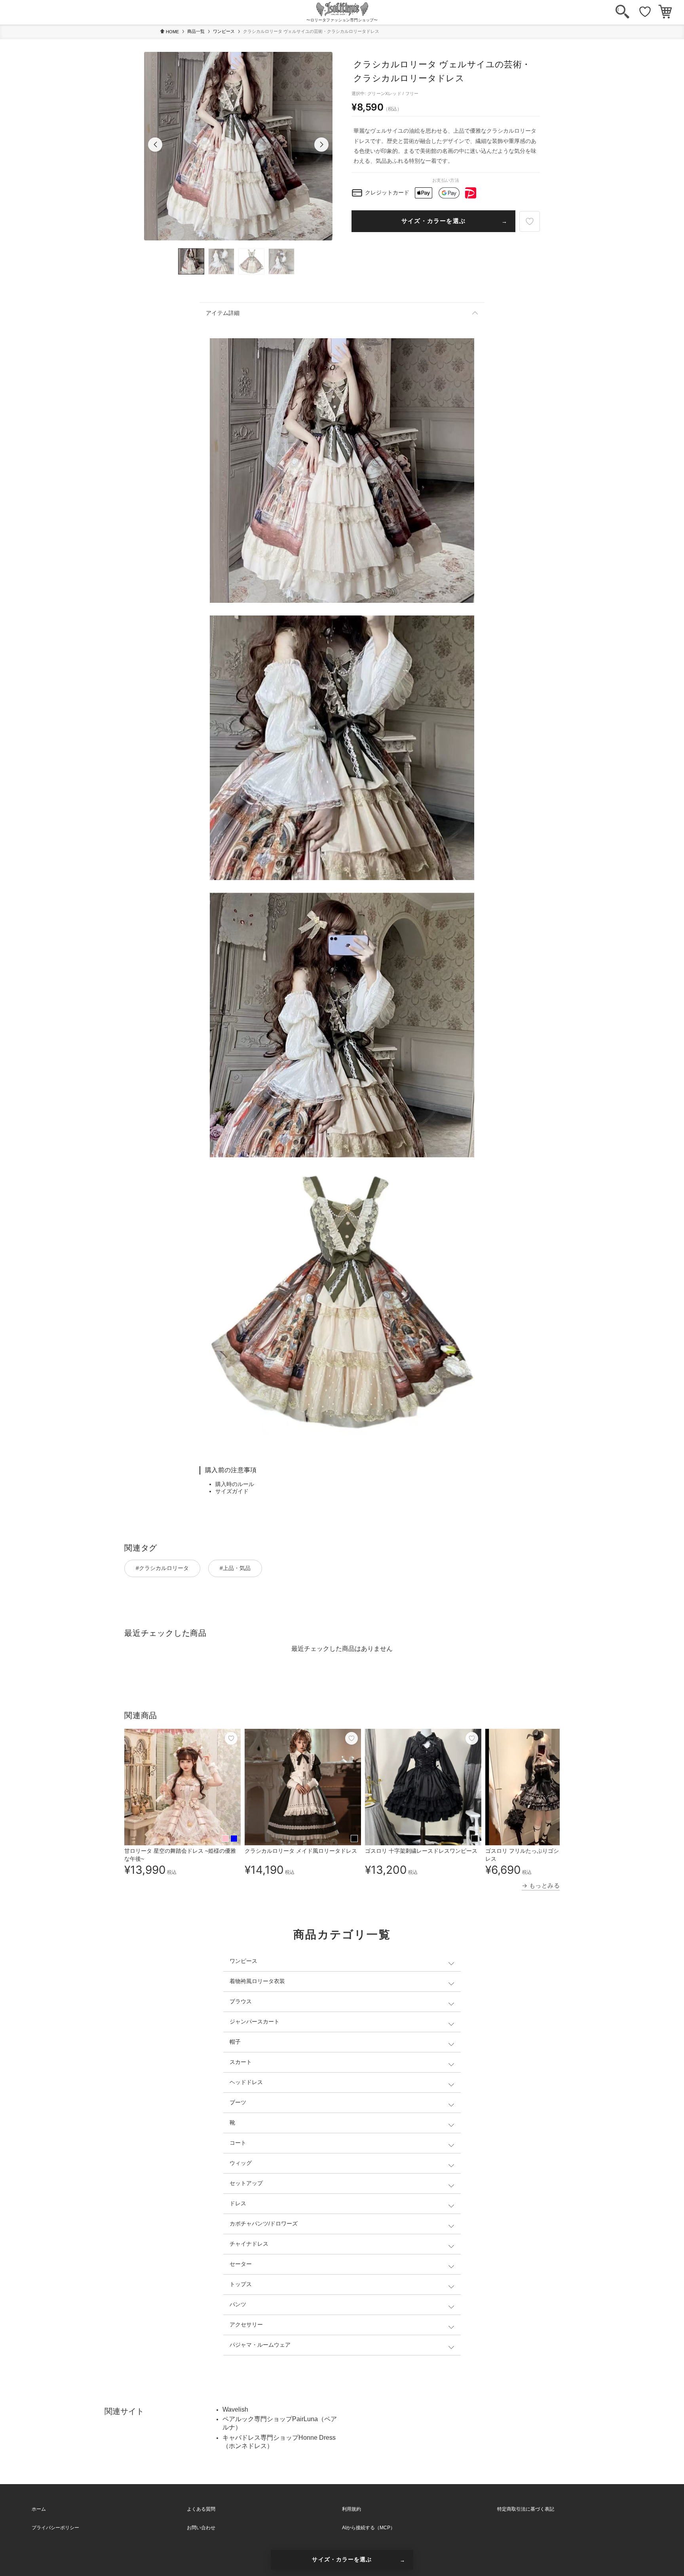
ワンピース (224, 31)
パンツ (238, 2304)
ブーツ (238, 2102)
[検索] (622, 12)
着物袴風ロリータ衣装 (257, 1981)
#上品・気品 (235, 1568)
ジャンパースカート (255, 2022)
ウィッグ (241, 2163)
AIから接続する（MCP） (369, 2528)
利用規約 (351, 2509)
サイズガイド (232, 1491)
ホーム (39, 2509)
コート (238, 2143)
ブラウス (241, 2001)
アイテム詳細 (223, 313)
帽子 (235, 2042)
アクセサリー (246, 2324)
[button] (155, 145)
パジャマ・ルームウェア (260, 2345)
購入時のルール (235, 1484)
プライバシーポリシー (55, 2528)
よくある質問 (201, 2509)
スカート (241, 2062)
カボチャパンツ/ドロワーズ (264, 2224)
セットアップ (246, 2183)
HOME (172, 32)
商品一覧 (196, 31)
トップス (241, 2284)
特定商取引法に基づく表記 (526, 2509)
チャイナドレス (249, 2244)
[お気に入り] (645, 12)
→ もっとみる (541, 1885)
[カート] (665, 12)
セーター (241, 2264)
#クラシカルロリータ (162, 1568)
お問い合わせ (201, 2528)
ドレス (238, 2203)
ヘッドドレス (246, 2082)
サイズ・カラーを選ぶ (433, 221)
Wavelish (235, 2409)
